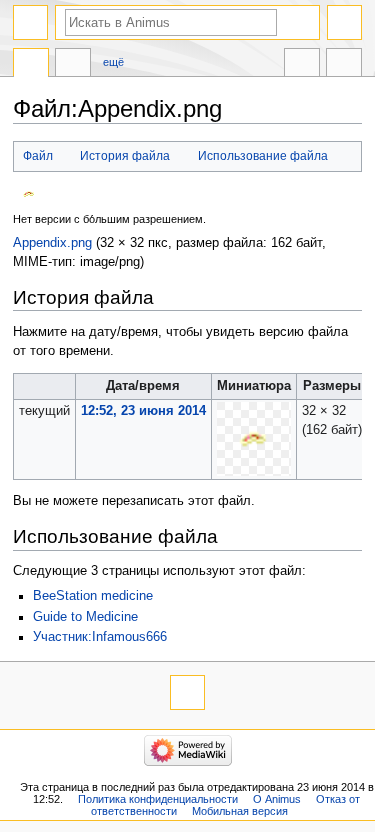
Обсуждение (73, 65)
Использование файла (263, 156)
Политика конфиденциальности (158, 799)
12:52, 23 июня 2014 (143, 411)
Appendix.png (52, 243)
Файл (38, 156)
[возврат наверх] (187, 692)
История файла (125, 156)
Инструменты (344, 65)
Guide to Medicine (85, 617)
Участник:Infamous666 (100, 637)
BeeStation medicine (93, 596)
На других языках (302, 65)
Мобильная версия (240, 811)
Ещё (113, 62)
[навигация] (30, 22)
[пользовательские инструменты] (344, 22)
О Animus (277, 799)
